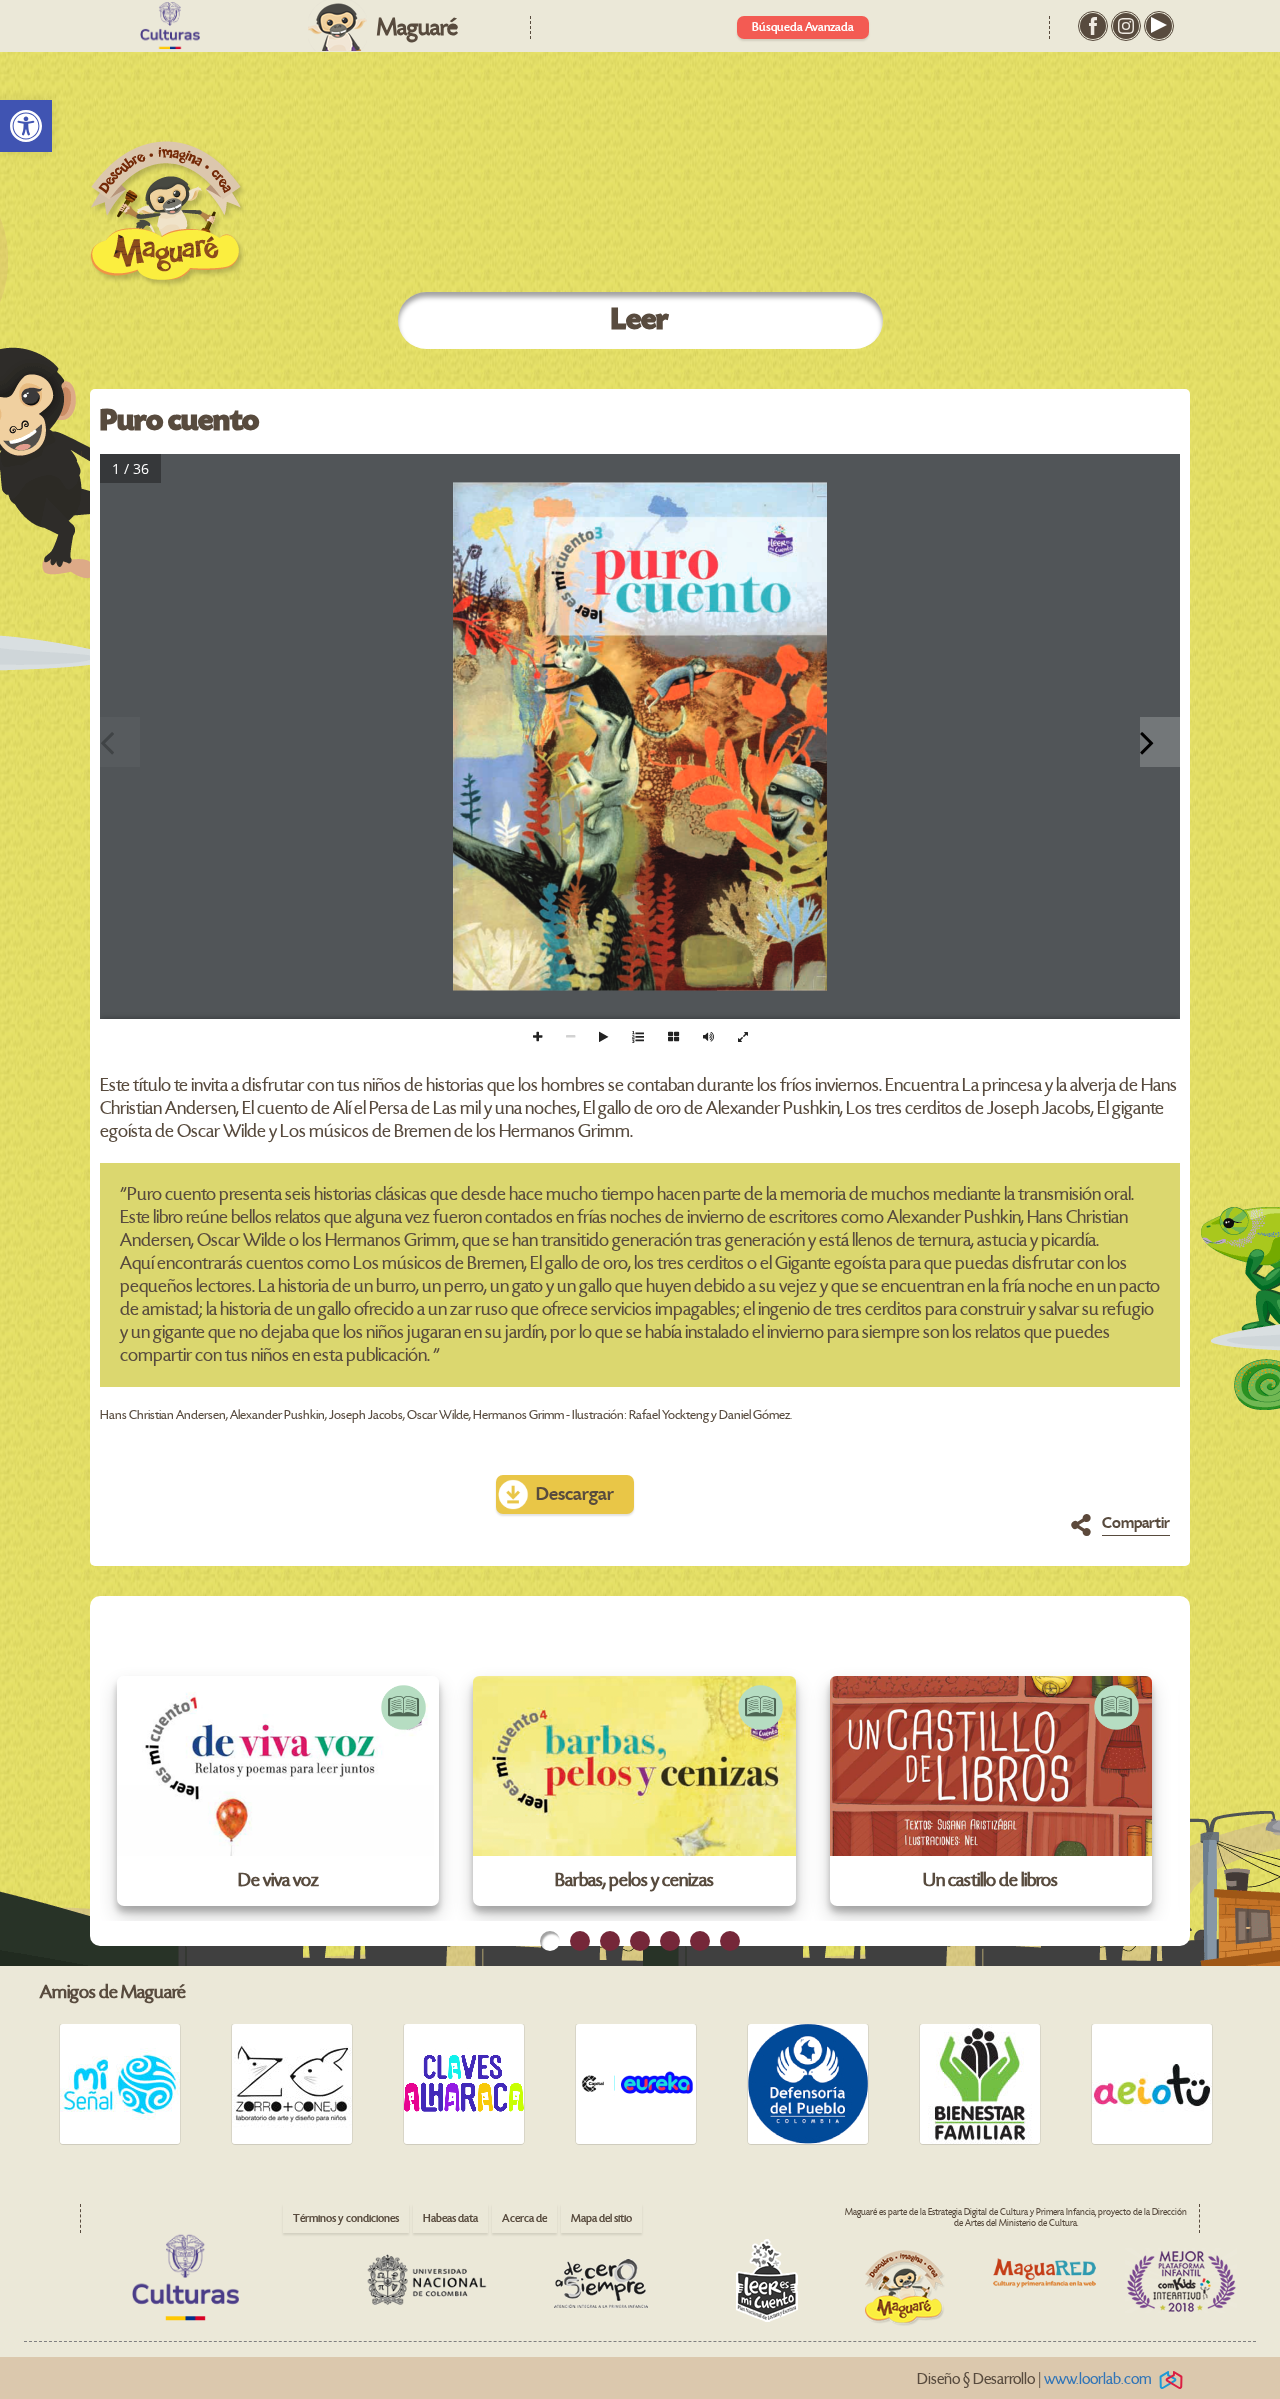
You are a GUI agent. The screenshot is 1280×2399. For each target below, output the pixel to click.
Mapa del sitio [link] (601, 2218)
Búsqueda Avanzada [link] (803, 27)
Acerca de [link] (524, 2218)
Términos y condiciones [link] (346, 2218)
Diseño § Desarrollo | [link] (1034, 2379)
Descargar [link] (575, 1494)
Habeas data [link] (450, 2218)
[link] (26, 126)
